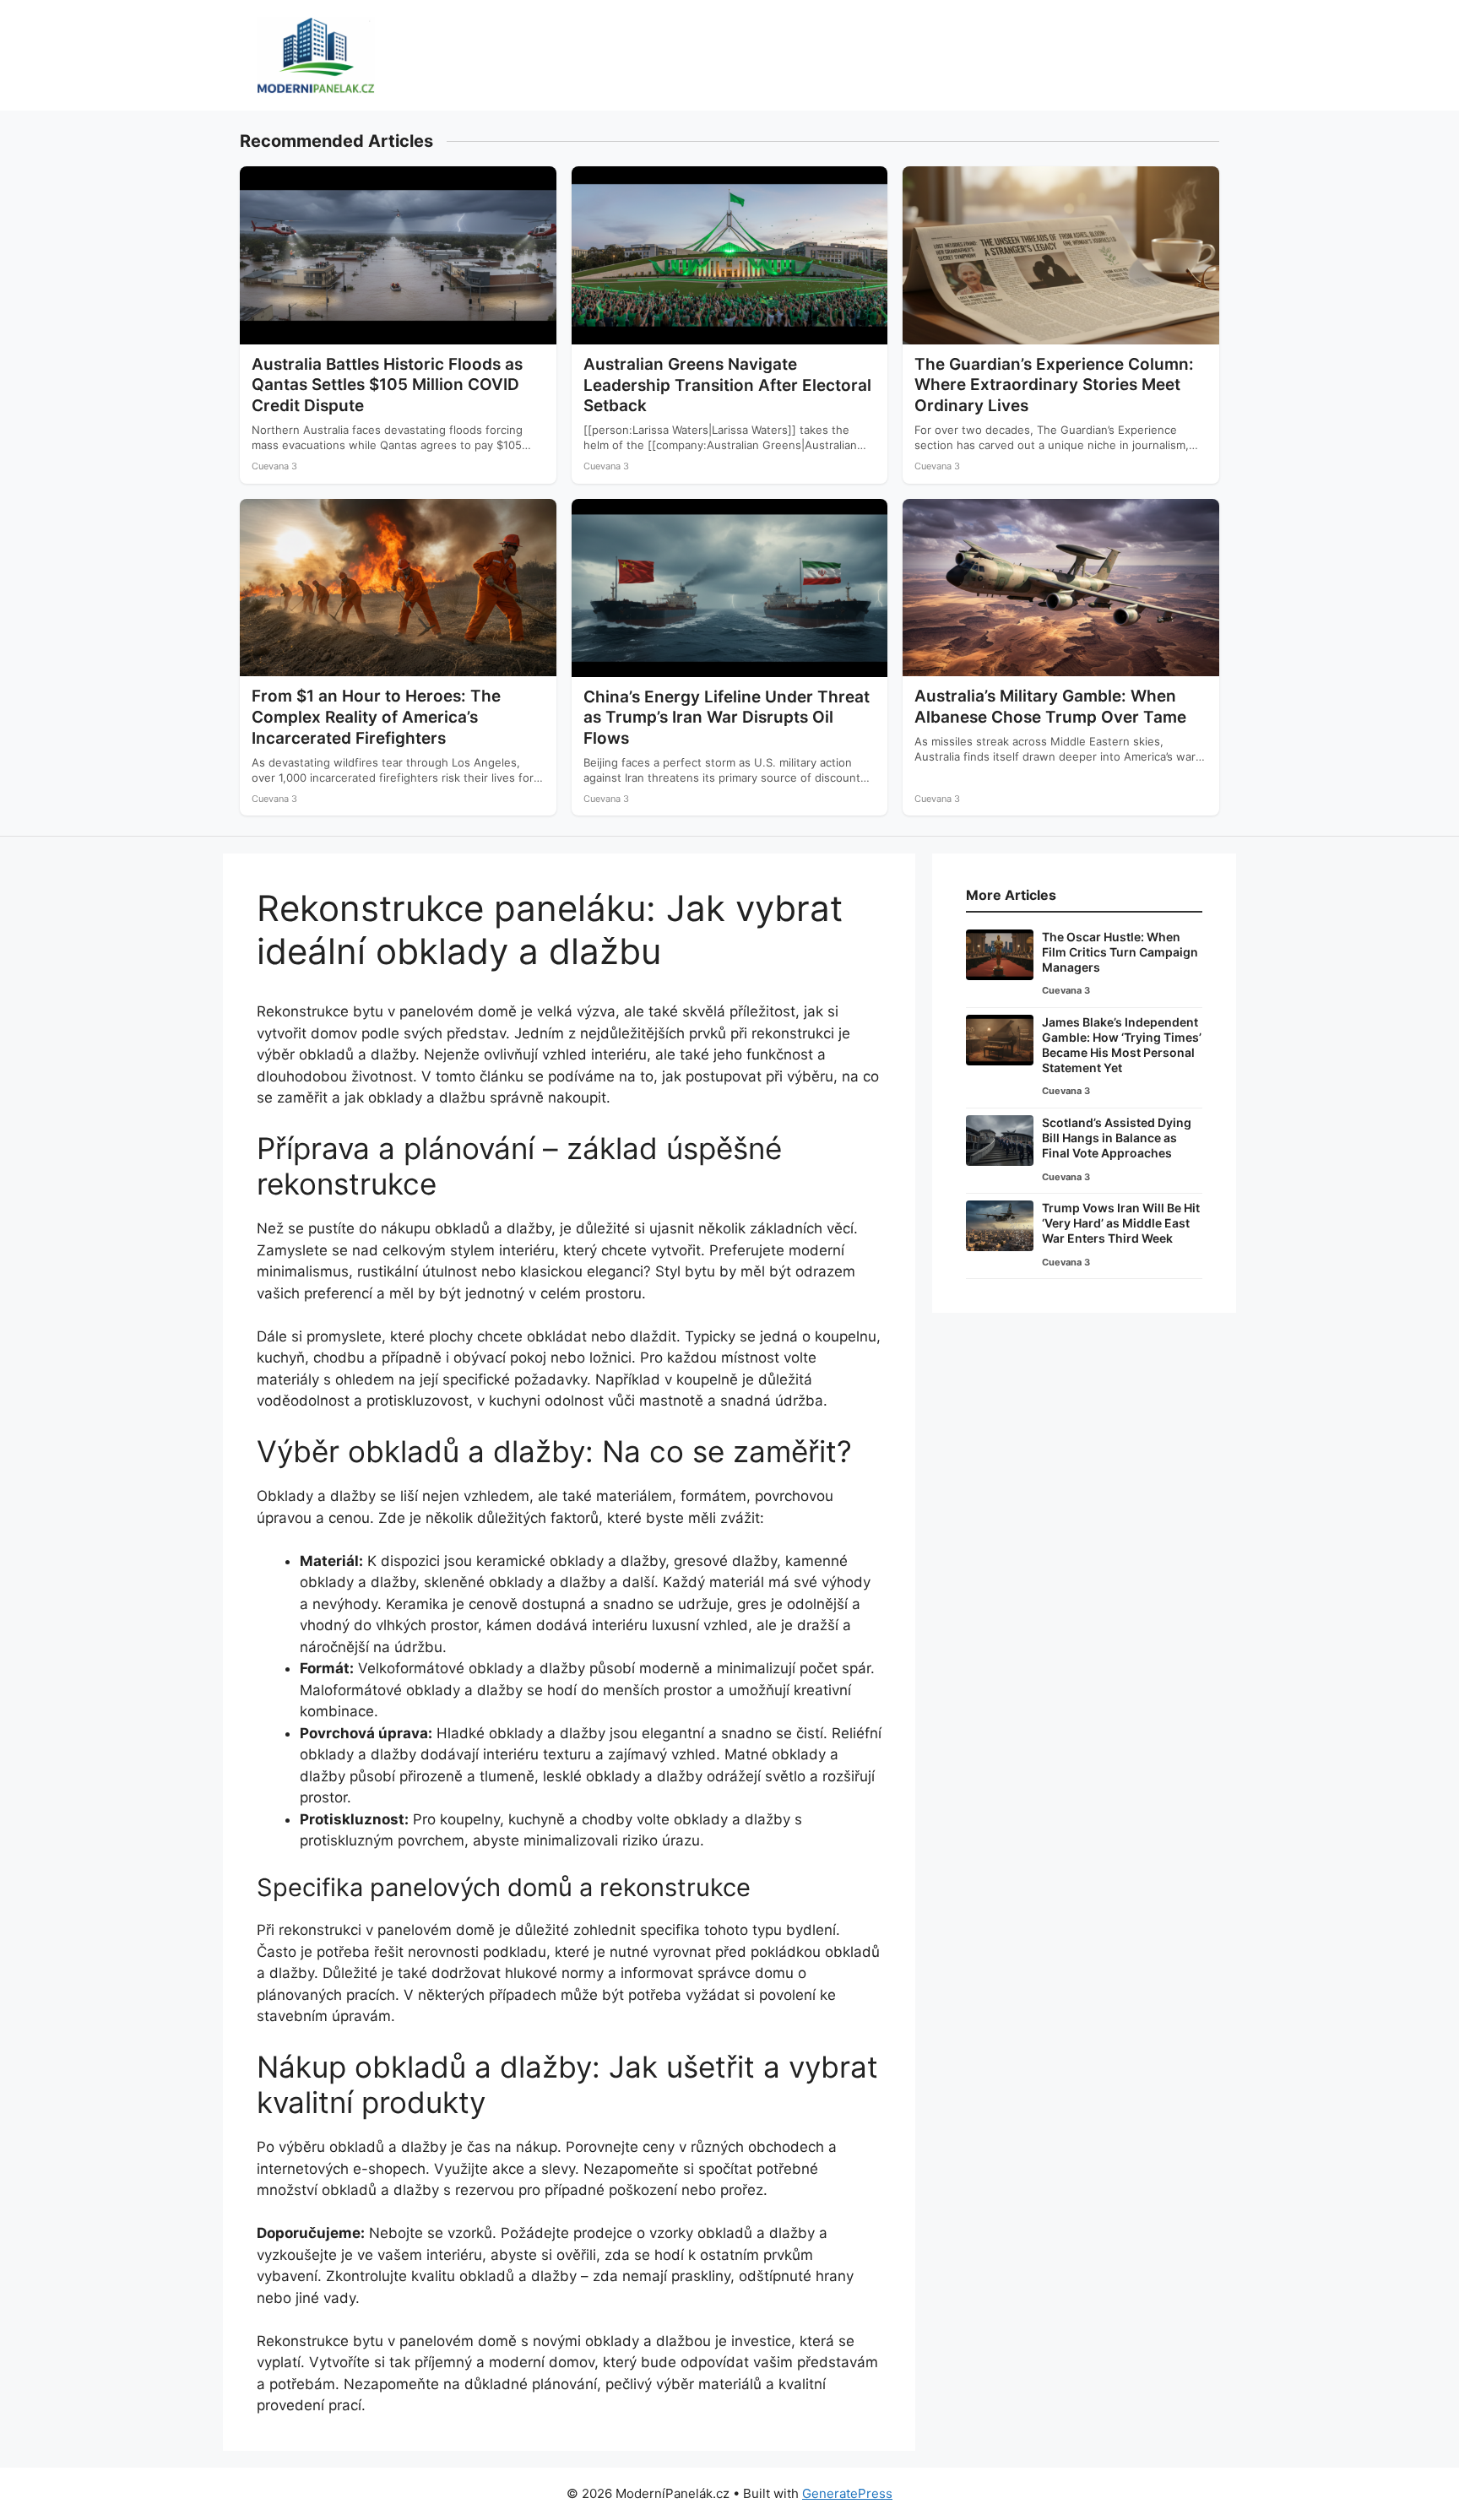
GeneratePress (847, 2493)
